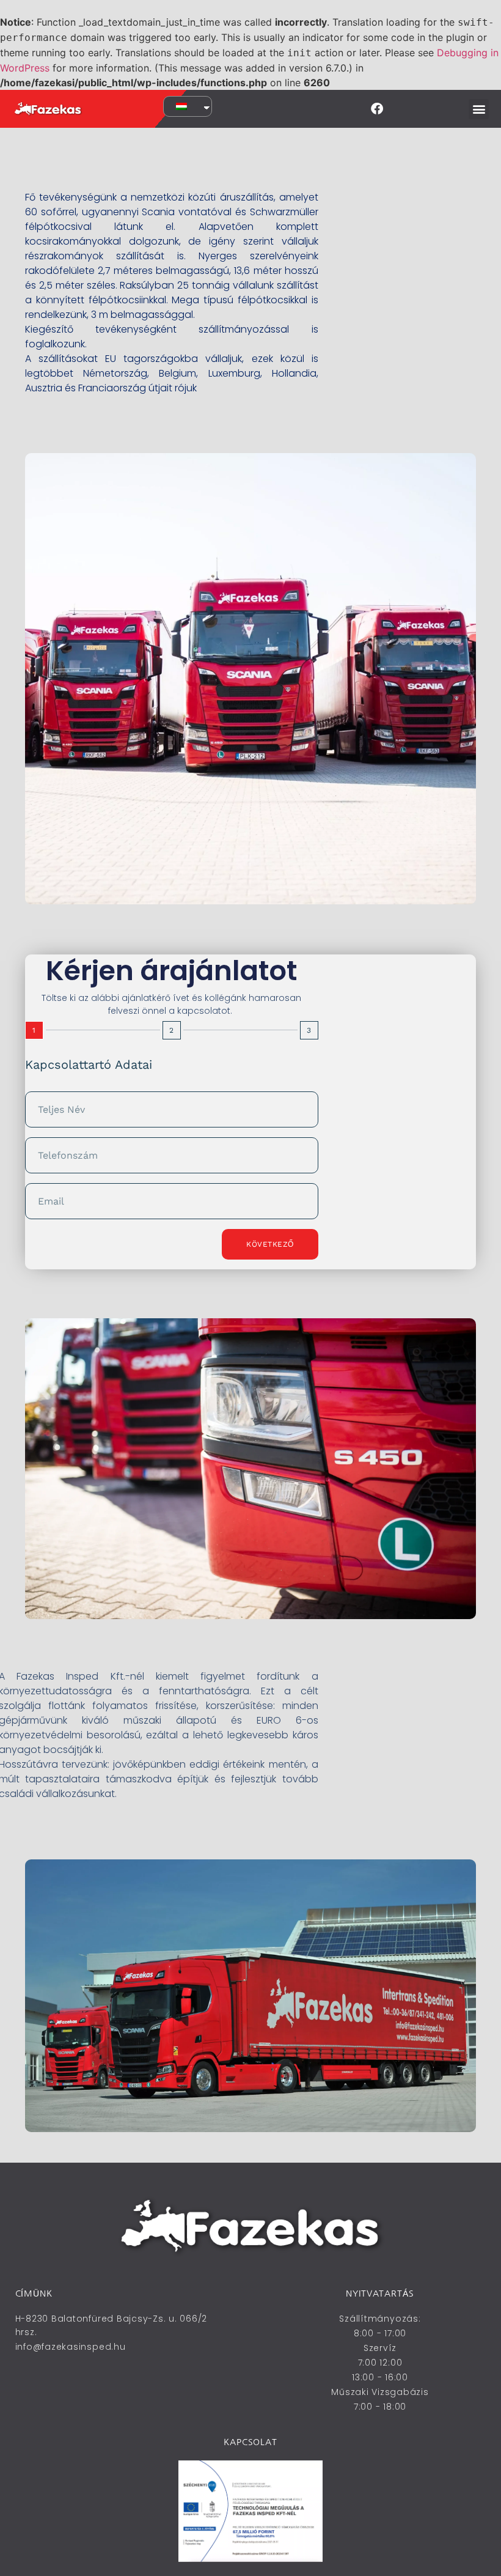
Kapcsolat (250, 2442)
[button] (479, 109)
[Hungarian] (185, 106)
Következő (270, 1244)
